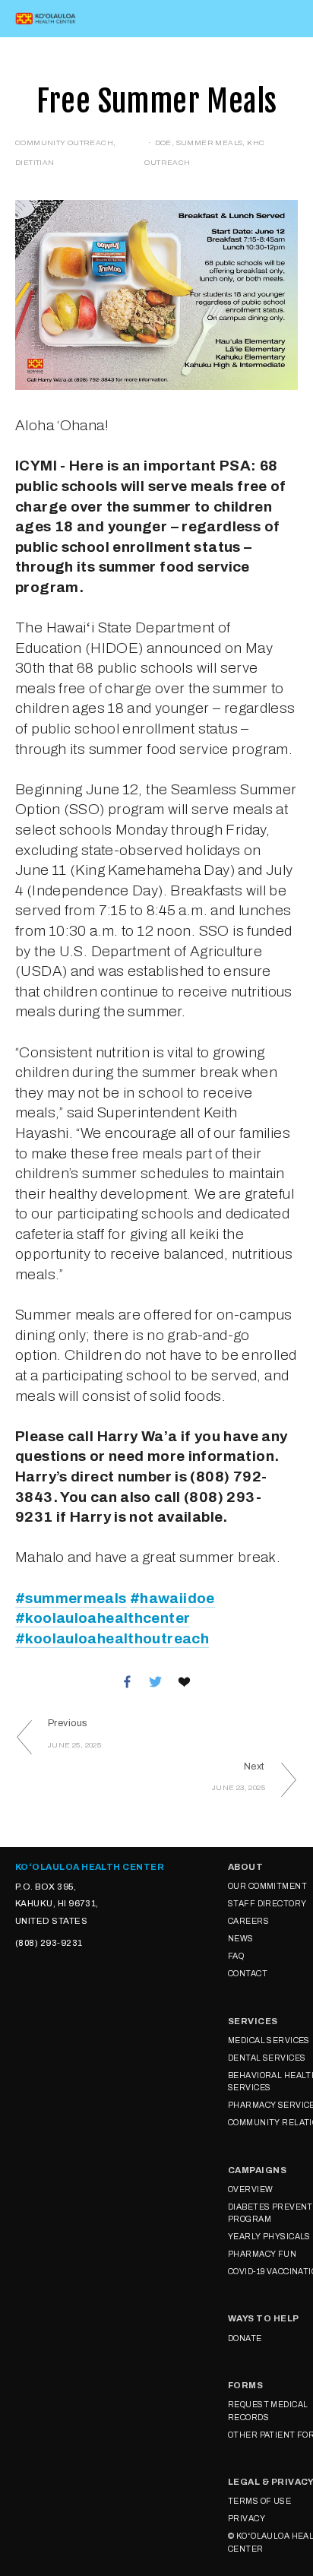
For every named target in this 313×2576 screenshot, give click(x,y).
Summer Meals (210, 143)
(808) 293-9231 (49, 1943)
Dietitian (35, 162)
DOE (163, 143)
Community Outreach (64, 143)
